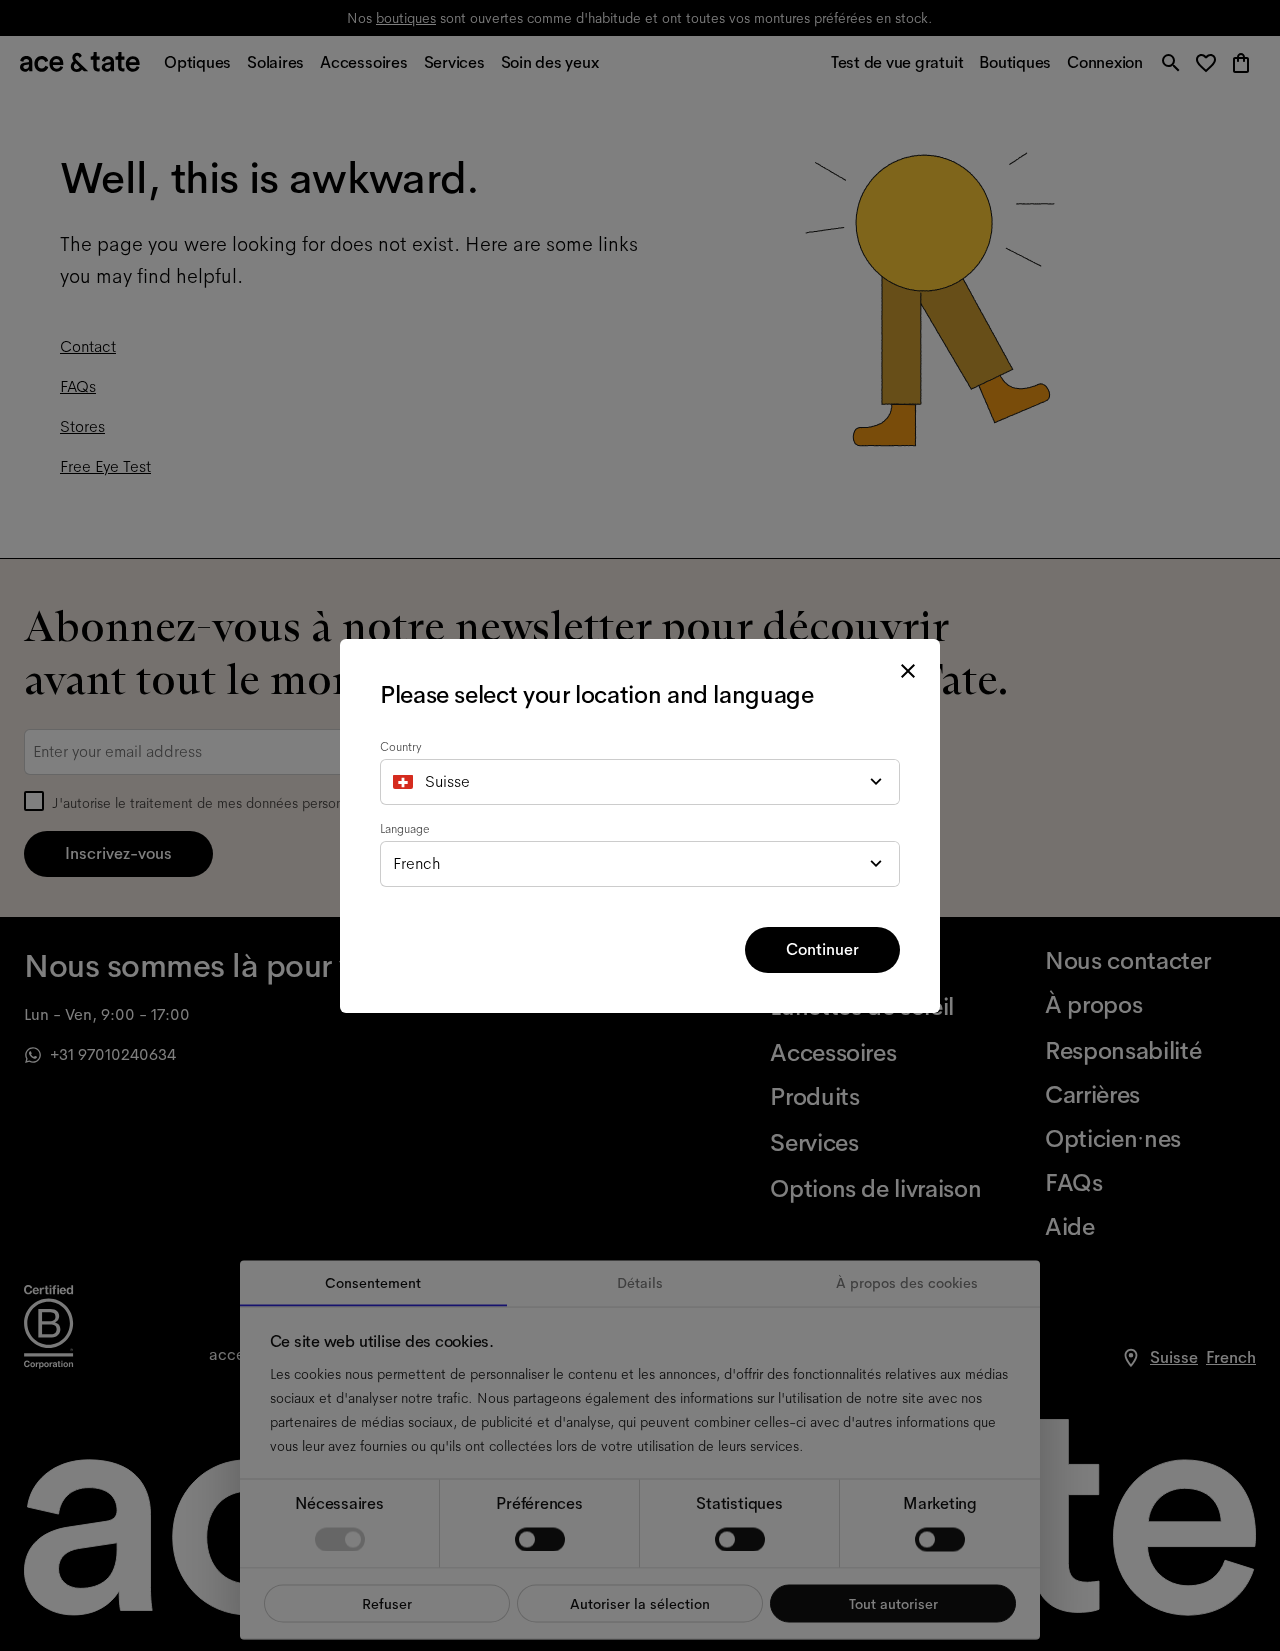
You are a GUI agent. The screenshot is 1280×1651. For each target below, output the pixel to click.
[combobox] (640, 782)
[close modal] (908, 671)
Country (401, 747)
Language (405, 829)
